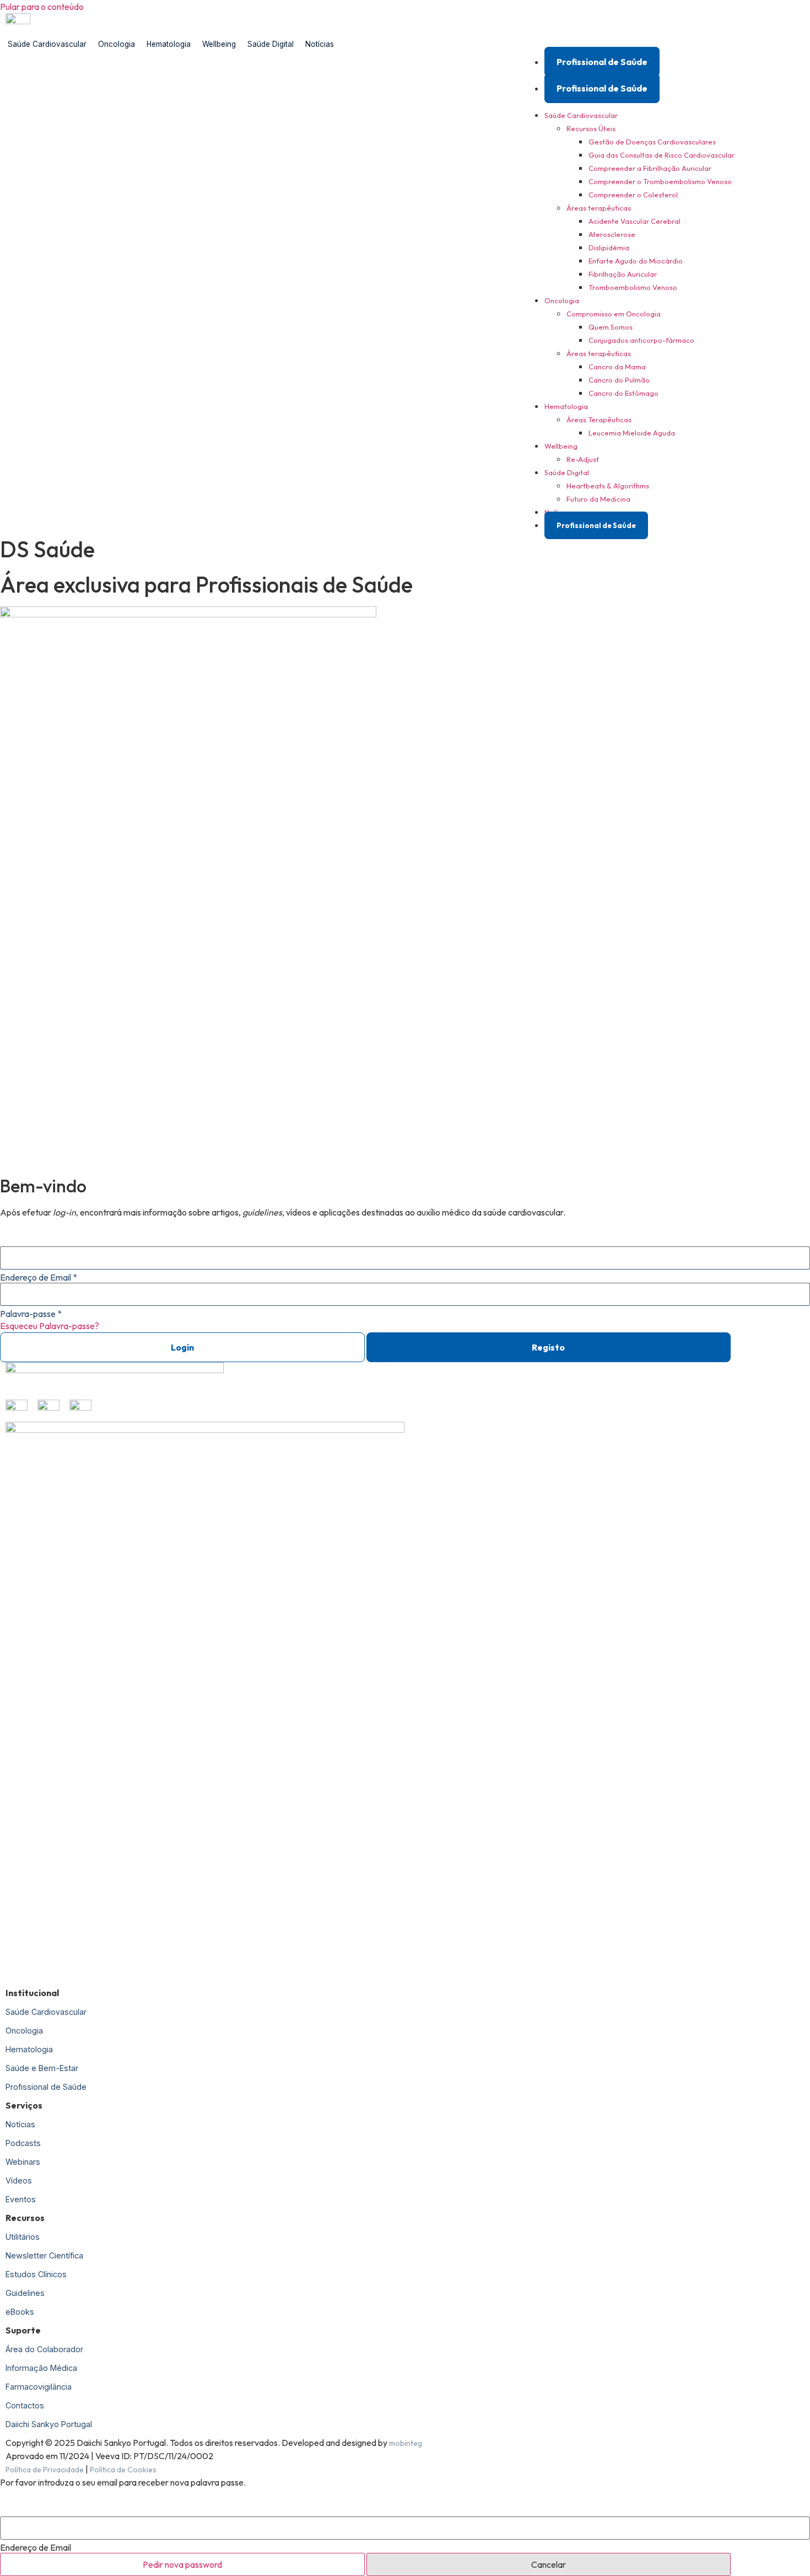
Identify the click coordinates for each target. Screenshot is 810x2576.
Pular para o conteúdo (42, 7)
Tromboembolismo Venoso (633, 287)
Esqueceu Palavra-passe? (50, 1326)
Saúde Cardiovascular (47, 44)
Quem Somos (611, 327)
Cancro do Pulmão (619, 380)
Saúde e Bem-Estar (42, 2068)
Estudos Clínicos (36, 2274)
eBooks (20, 2312)
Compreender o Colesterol (633, 195)
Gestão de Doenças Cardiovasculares (652, 142)
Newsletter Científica (44, 2255)
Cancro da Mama (617, 367)
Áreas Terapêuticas (599, 420)
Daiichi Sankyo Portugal (49, 2424)
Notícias (320, 44)
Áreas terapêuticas (599, 208)
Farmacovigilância (39, 2387)
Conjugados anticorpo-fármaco (641, 340)
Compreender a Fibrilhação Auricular (650, 168)
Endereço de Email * (39, 1277)
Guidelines (25, 2293)
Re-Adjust (583, 459)
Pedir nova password (182, 2564)
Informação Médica (41, 2368)
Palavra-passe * (31, 1314)
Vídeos (19, 2180)
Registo (548, 1347)
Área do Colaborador (44, 2349)
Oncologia (117, 44)
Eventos (21, 2199)
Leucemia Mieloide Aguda (632, 433)
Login (182, 1347)
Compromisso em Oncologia (614, 314)
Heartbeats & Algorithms (608, 486)
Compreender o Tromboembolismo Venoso (660, 181)
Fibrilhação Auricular (623, 274)
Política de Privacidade (45, 2470)
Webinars (23, 2162)
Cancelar (549, 2564)
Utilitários (23, 2237)
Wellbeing (219, 44)
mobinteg (406, 2443)
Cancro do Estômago (623, 393)
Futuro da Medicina (598, 499)
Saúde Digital (271, 44)
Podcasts (23, 2143)
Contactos (25, 2405)
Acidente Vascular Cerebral (634, 221)
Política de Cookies (123, 2470)
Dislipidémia (609, 248)
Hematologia (169, 44)
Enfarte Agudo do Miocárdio (636, 261)
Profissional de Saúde (602, 62)
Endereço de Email (36, 2547)
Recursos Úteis (591, 128)
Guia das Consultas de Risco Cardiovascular (661, 155)
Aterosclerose (612, 234)
